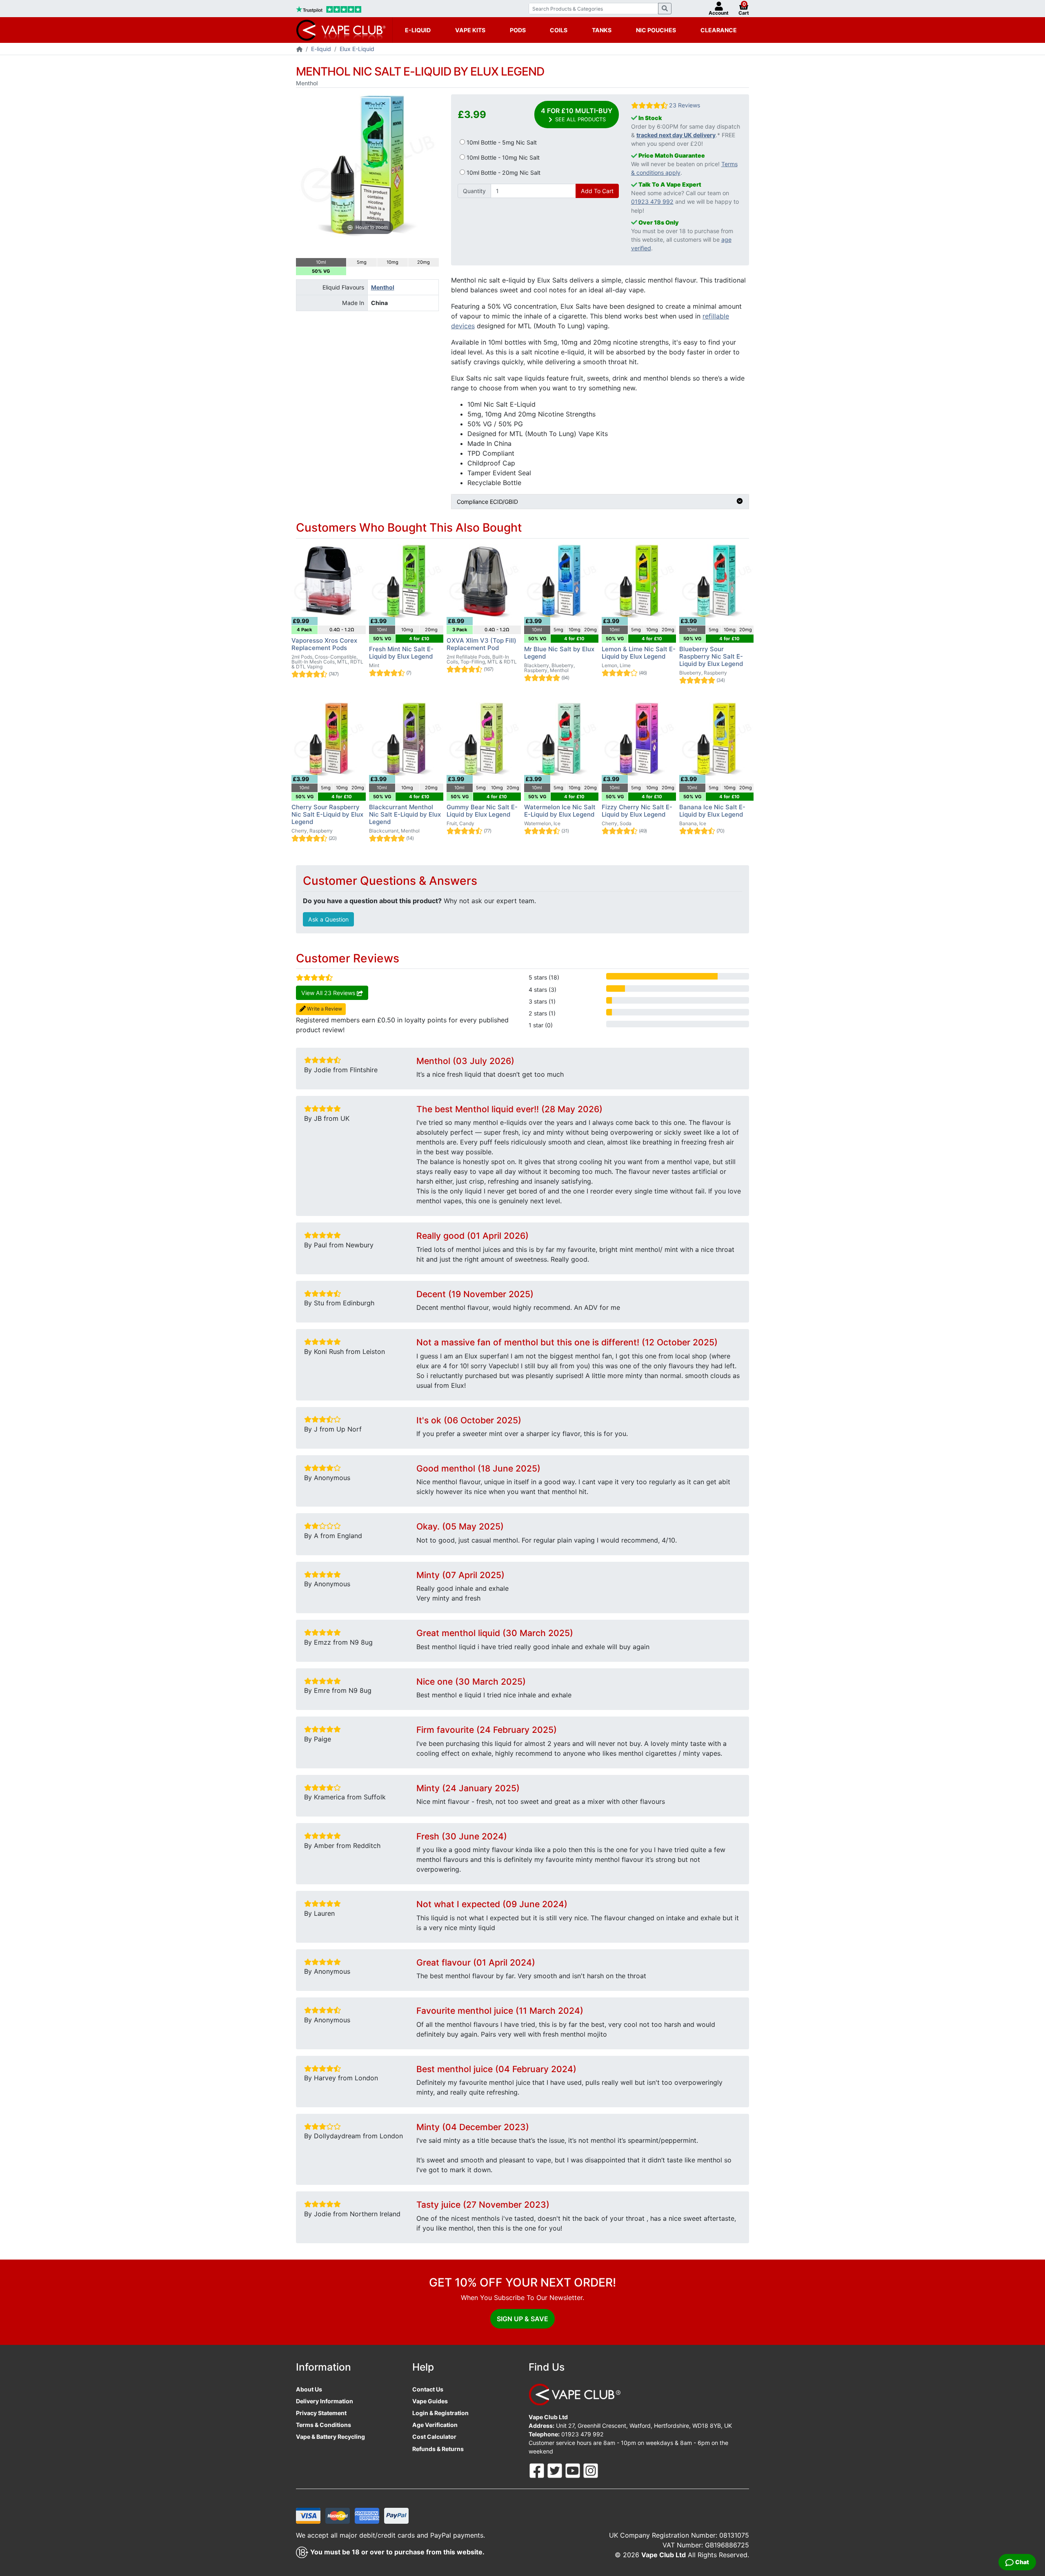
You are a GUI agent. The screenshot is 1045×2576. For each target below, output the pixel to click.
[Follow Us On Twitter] (556, 2470)
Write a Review (324, 1009)
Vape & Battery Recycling (330, 2437)
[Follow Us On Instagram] (591, 2470)
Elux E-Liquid (357, 49)
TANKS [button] (602, 30)
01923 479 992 (652, 201)
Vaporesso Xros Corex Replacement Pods (324, 644)
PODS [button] (518, 30)
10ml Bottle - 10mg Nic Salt (502, 157)
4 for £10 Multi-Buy (577, 115)
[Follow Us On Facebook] (538, 2470)
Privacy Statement (321, 2413)
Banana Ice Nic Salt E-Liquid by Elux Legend (712, 811)
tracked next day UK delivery (676, 135)
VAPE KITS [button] (470, 30)
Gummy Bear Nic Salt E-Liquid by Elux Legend (482, 811)
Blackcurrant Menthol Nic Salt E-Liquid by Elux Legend (405, 814)
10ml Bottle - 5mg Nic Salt (501, 142)
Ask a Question (328, 919)
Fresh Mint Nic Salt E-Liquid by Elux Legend (401, 653)
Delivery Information (325, 2401)
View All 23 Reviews (329, 993)
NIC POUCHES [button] (656, 30)
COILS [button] (559, 30)
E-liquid (321, 49)
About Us (309, 2389)
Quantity (474, 191)
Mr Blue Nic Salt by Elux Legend (559, 653)
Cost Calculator (434, 2437)
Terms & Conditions (324, 2425)
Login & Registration (440, 2413)
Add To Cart (597, 191)
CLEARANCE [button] (719, 30)
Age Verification (435, 2425)
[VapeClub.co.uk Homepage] (299, 50)
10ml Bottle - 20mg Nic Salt (503, 173)
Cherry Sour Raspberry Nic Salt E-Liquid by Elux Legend (327, 814)
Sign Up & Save (522, 2319)
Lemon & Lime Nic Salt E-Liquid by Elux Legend (639, 653)
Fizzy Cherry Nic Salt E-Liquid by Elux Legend (637, 811)
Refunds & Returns (438, 2449)
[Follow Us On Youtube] (574, 2470)
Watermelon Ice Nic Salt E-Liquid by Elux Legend (560, 811)
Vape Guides (430, 2401)
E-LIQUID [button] (418, 30)
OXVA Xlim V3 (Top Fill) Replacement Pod (481, 644)
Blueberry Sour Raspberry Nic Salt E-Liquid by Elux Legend (711, 656)
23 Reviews (685, 105)
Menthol (383, 287)
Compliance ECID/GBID (487, 502)
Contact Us (428, 2389)
